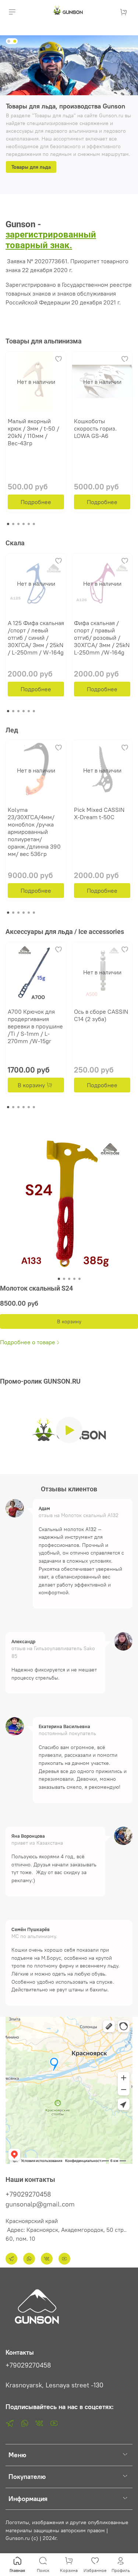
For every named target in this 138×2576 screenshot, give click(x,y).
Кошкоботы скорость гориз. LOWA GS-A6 (95, 428)
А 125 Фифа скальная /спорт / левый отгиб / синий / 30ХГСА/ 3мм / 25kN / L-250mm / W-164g (36, 638)
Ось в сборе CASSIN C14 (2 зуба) (101, 1015)
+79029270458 (28, 2194)
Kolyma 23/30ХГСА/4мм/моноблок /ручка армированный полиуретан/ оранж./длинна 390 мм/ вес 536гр (34, 832)
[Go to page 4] (24, 524)
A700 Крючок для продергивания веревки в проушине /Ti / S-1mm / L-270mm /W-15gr (35, 1026)
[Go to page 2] (13, 524)
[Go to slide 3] (69, 1279)
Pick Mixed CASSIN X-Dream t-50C (99, 813)
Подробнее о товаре (28, 1342)
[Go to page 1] (8, 524)
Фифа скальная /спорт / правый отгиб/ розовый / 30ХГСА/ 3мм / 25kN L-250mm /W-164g (102, 638)
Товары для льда (31, 167)
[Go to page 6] (34, 524)
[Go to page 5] (29, 524)
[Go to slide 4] (74, 1279)
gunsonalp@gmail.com (40, 2204)
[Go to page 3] (18, 524)
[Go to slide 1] (9, 41)
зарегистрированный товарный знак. (51, 240)
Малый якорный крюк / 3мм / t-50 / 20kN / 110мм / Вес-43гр (33, 432)
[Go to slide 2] (15, 41)
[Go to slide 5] (79, 1279)
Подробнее (36, 502)
